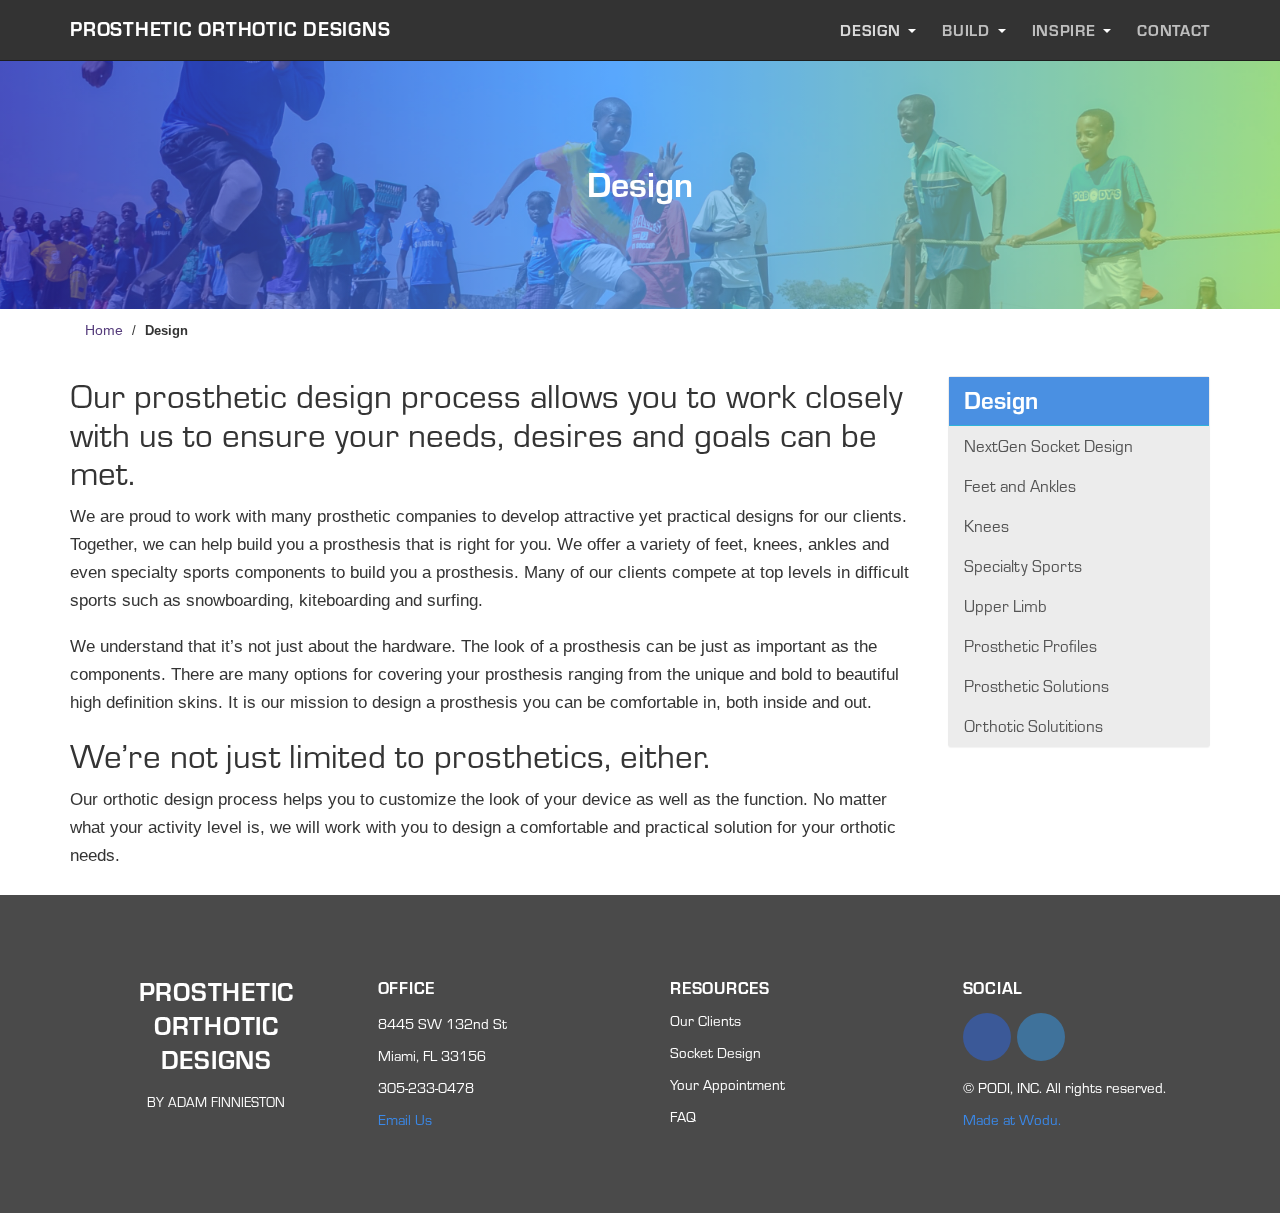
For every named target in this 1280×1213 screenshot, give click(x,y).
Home (104, 330)
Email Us (405, 1119)
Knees (986, 525)
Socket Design (715, 1052)
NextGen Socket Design (1048, 445)
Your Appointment (727, 1084)
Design (870, 30)
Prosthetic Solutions (1036, 685)
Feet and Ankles (1020, 485)
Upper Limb (1005, 605)
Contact (1173, 30)
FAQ (683, 1116)
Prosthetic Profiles (1030, 645)
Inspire (1064, 30)
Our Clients (705, 1020)
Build (965, 30)
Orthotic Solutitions (1033, 725)
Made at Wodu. (1012, 1119)
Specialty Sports (1023, 565)
